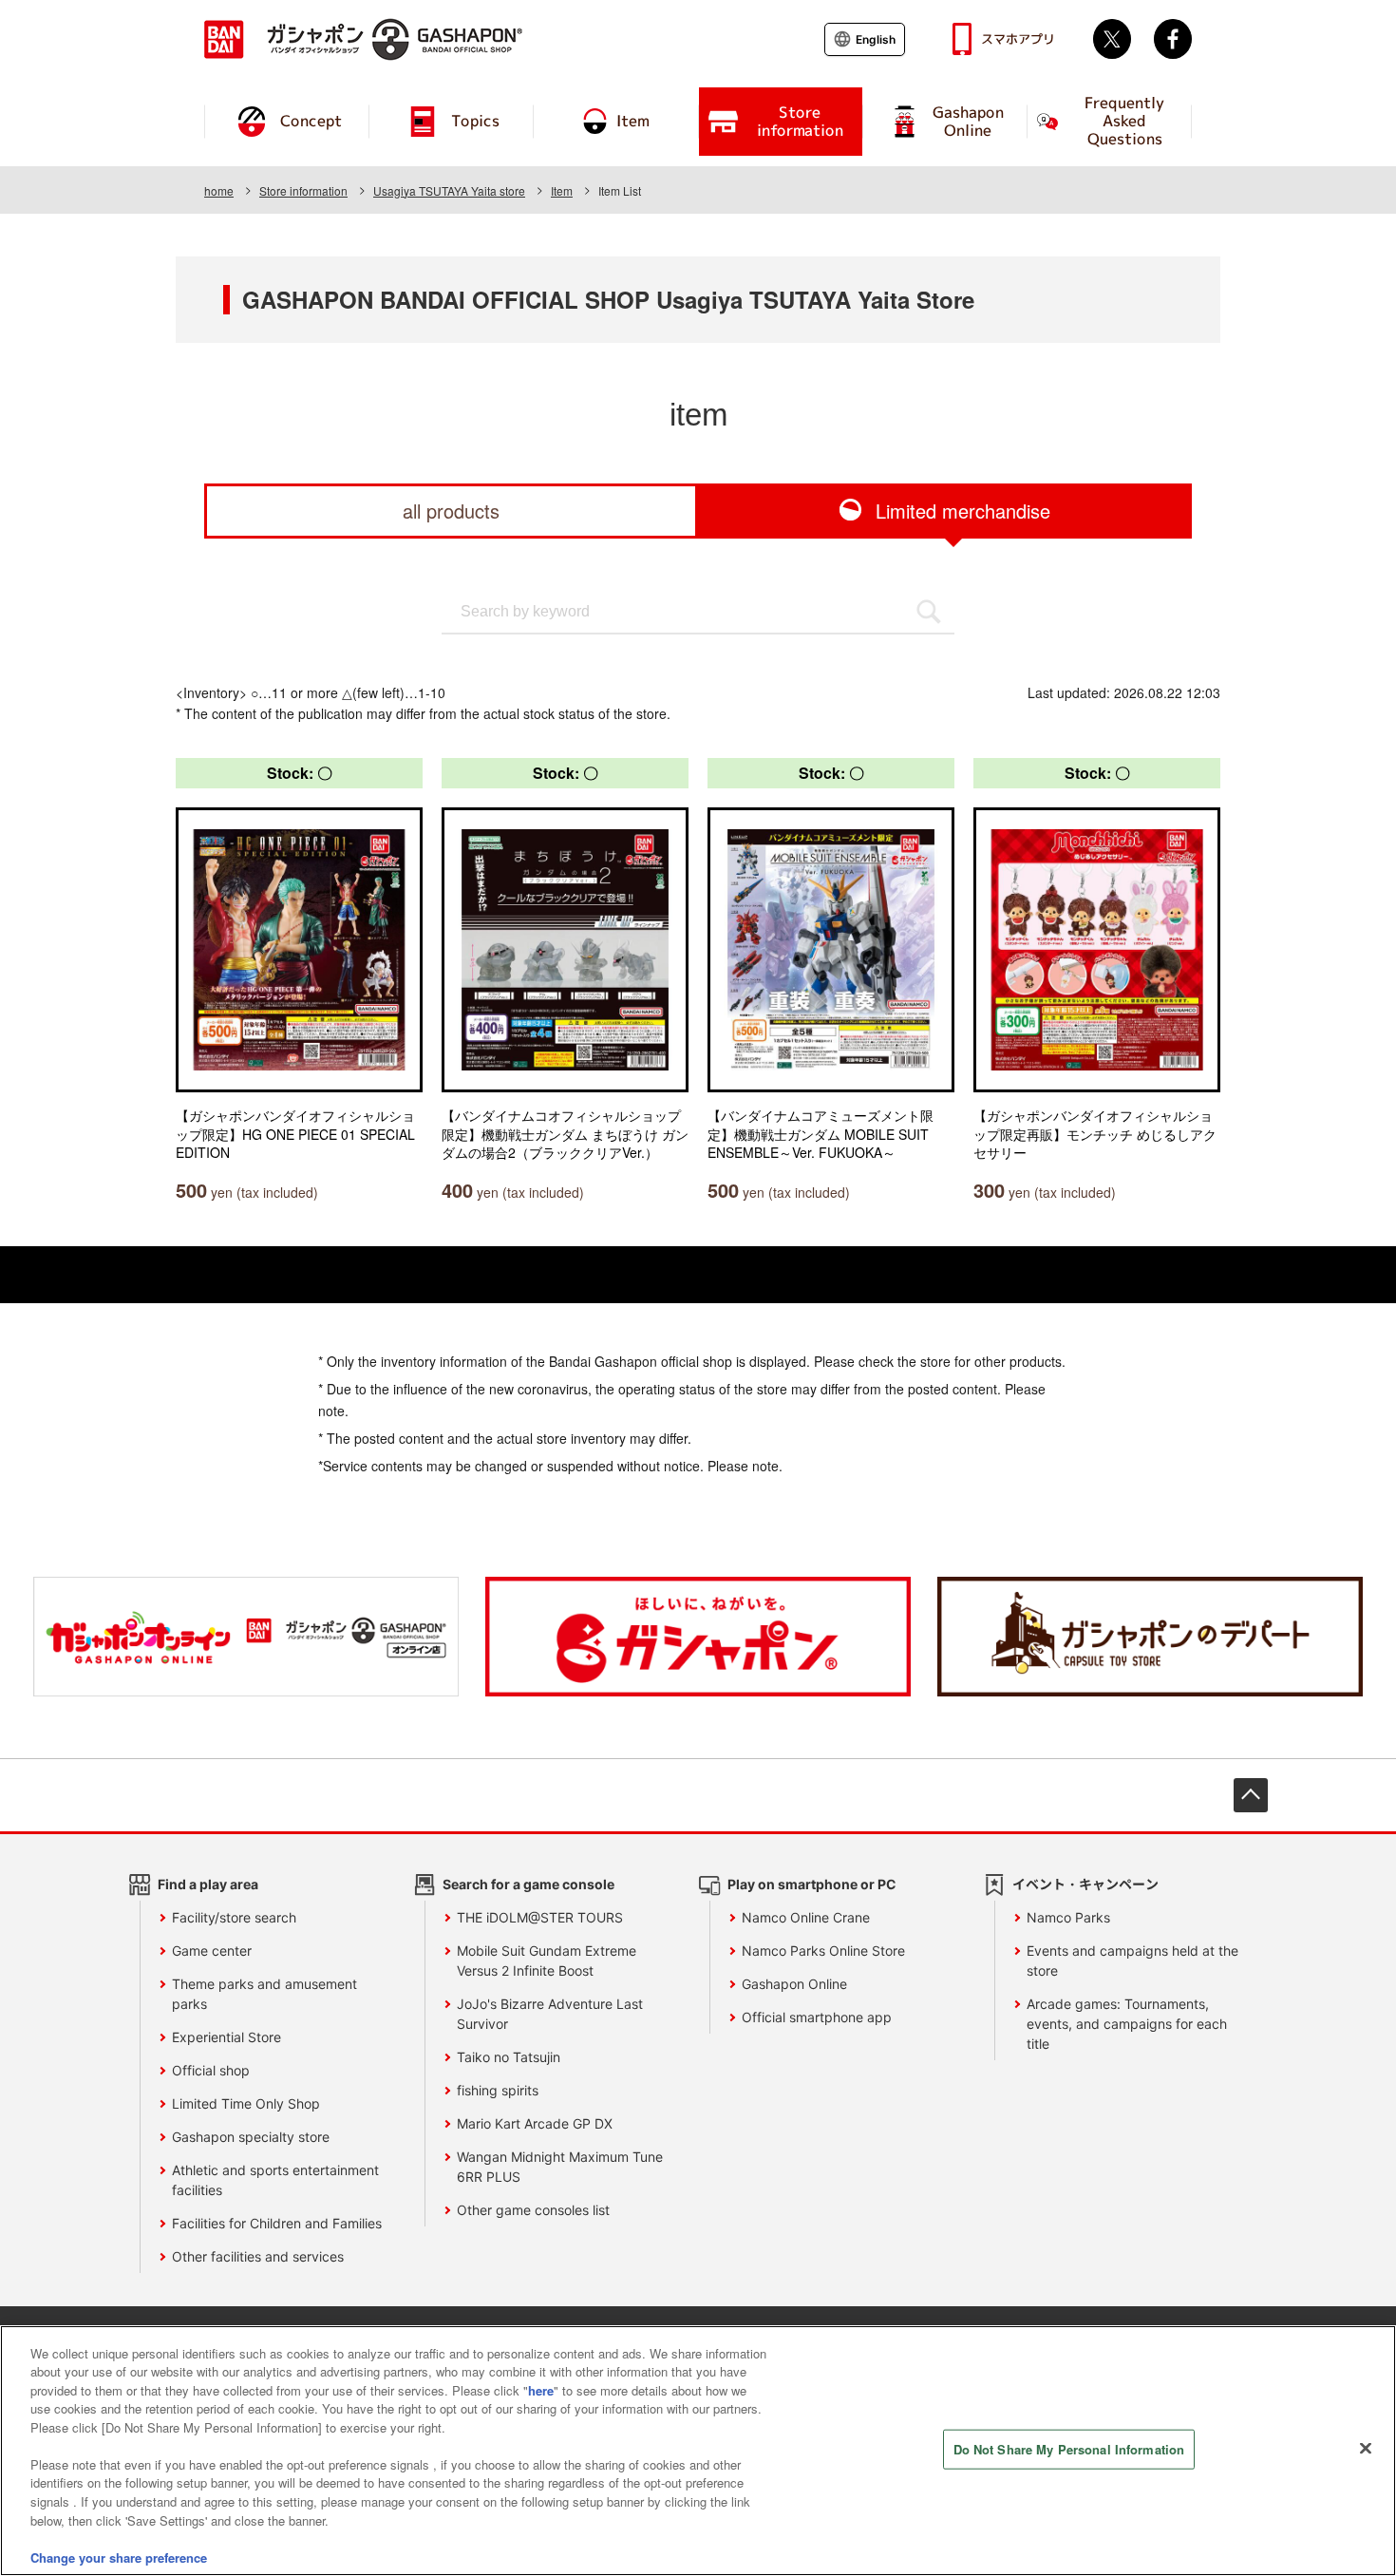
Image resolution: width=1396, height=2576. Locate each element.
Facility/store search (234, 1917)
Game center (212, 1951)
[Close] (1366, 2448)
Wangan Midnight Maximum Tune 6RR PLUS (560, 2167)
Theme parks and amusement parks (264, 1994)
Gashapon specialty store (251, 2137)
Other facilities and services (258, 2256)
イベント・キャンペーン (1085, 1884)
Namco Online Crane (806, 1917)
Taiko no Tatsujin (509, 2057)
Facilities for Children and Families (277, 2223)
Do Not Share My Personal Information (1069, 2449)
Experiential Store (226, 2037)
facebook (1173, 39)
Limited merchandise (963, 511)
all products (451, 511)
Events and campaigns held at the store (1132, 1960)
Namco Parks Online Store (823, 1951)
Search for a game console (528, 1884)
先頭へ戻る (1251, 1795)
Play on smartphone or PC (812, 1884)
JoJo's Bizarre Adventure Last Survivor (550, 2014)
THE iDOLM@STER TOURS (540, 1917)
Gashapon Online (794, 1984)
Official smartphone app (817, 2017)
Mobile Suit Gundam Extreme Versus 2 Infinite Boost (547, 1960)
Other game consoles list (533, 2210)
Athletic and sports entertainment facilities (275, 2180)
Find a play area (208, 1884)
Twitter (1112, 39)
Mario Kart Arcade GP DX (535, 2123)
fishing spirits (498, 2090)
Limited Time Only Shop (246, 2103)
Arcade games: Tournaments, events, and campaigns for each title (1127, 2024)
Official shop (211, 2070)
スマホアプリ (1018, 39)
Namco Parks (1068, 1917)
